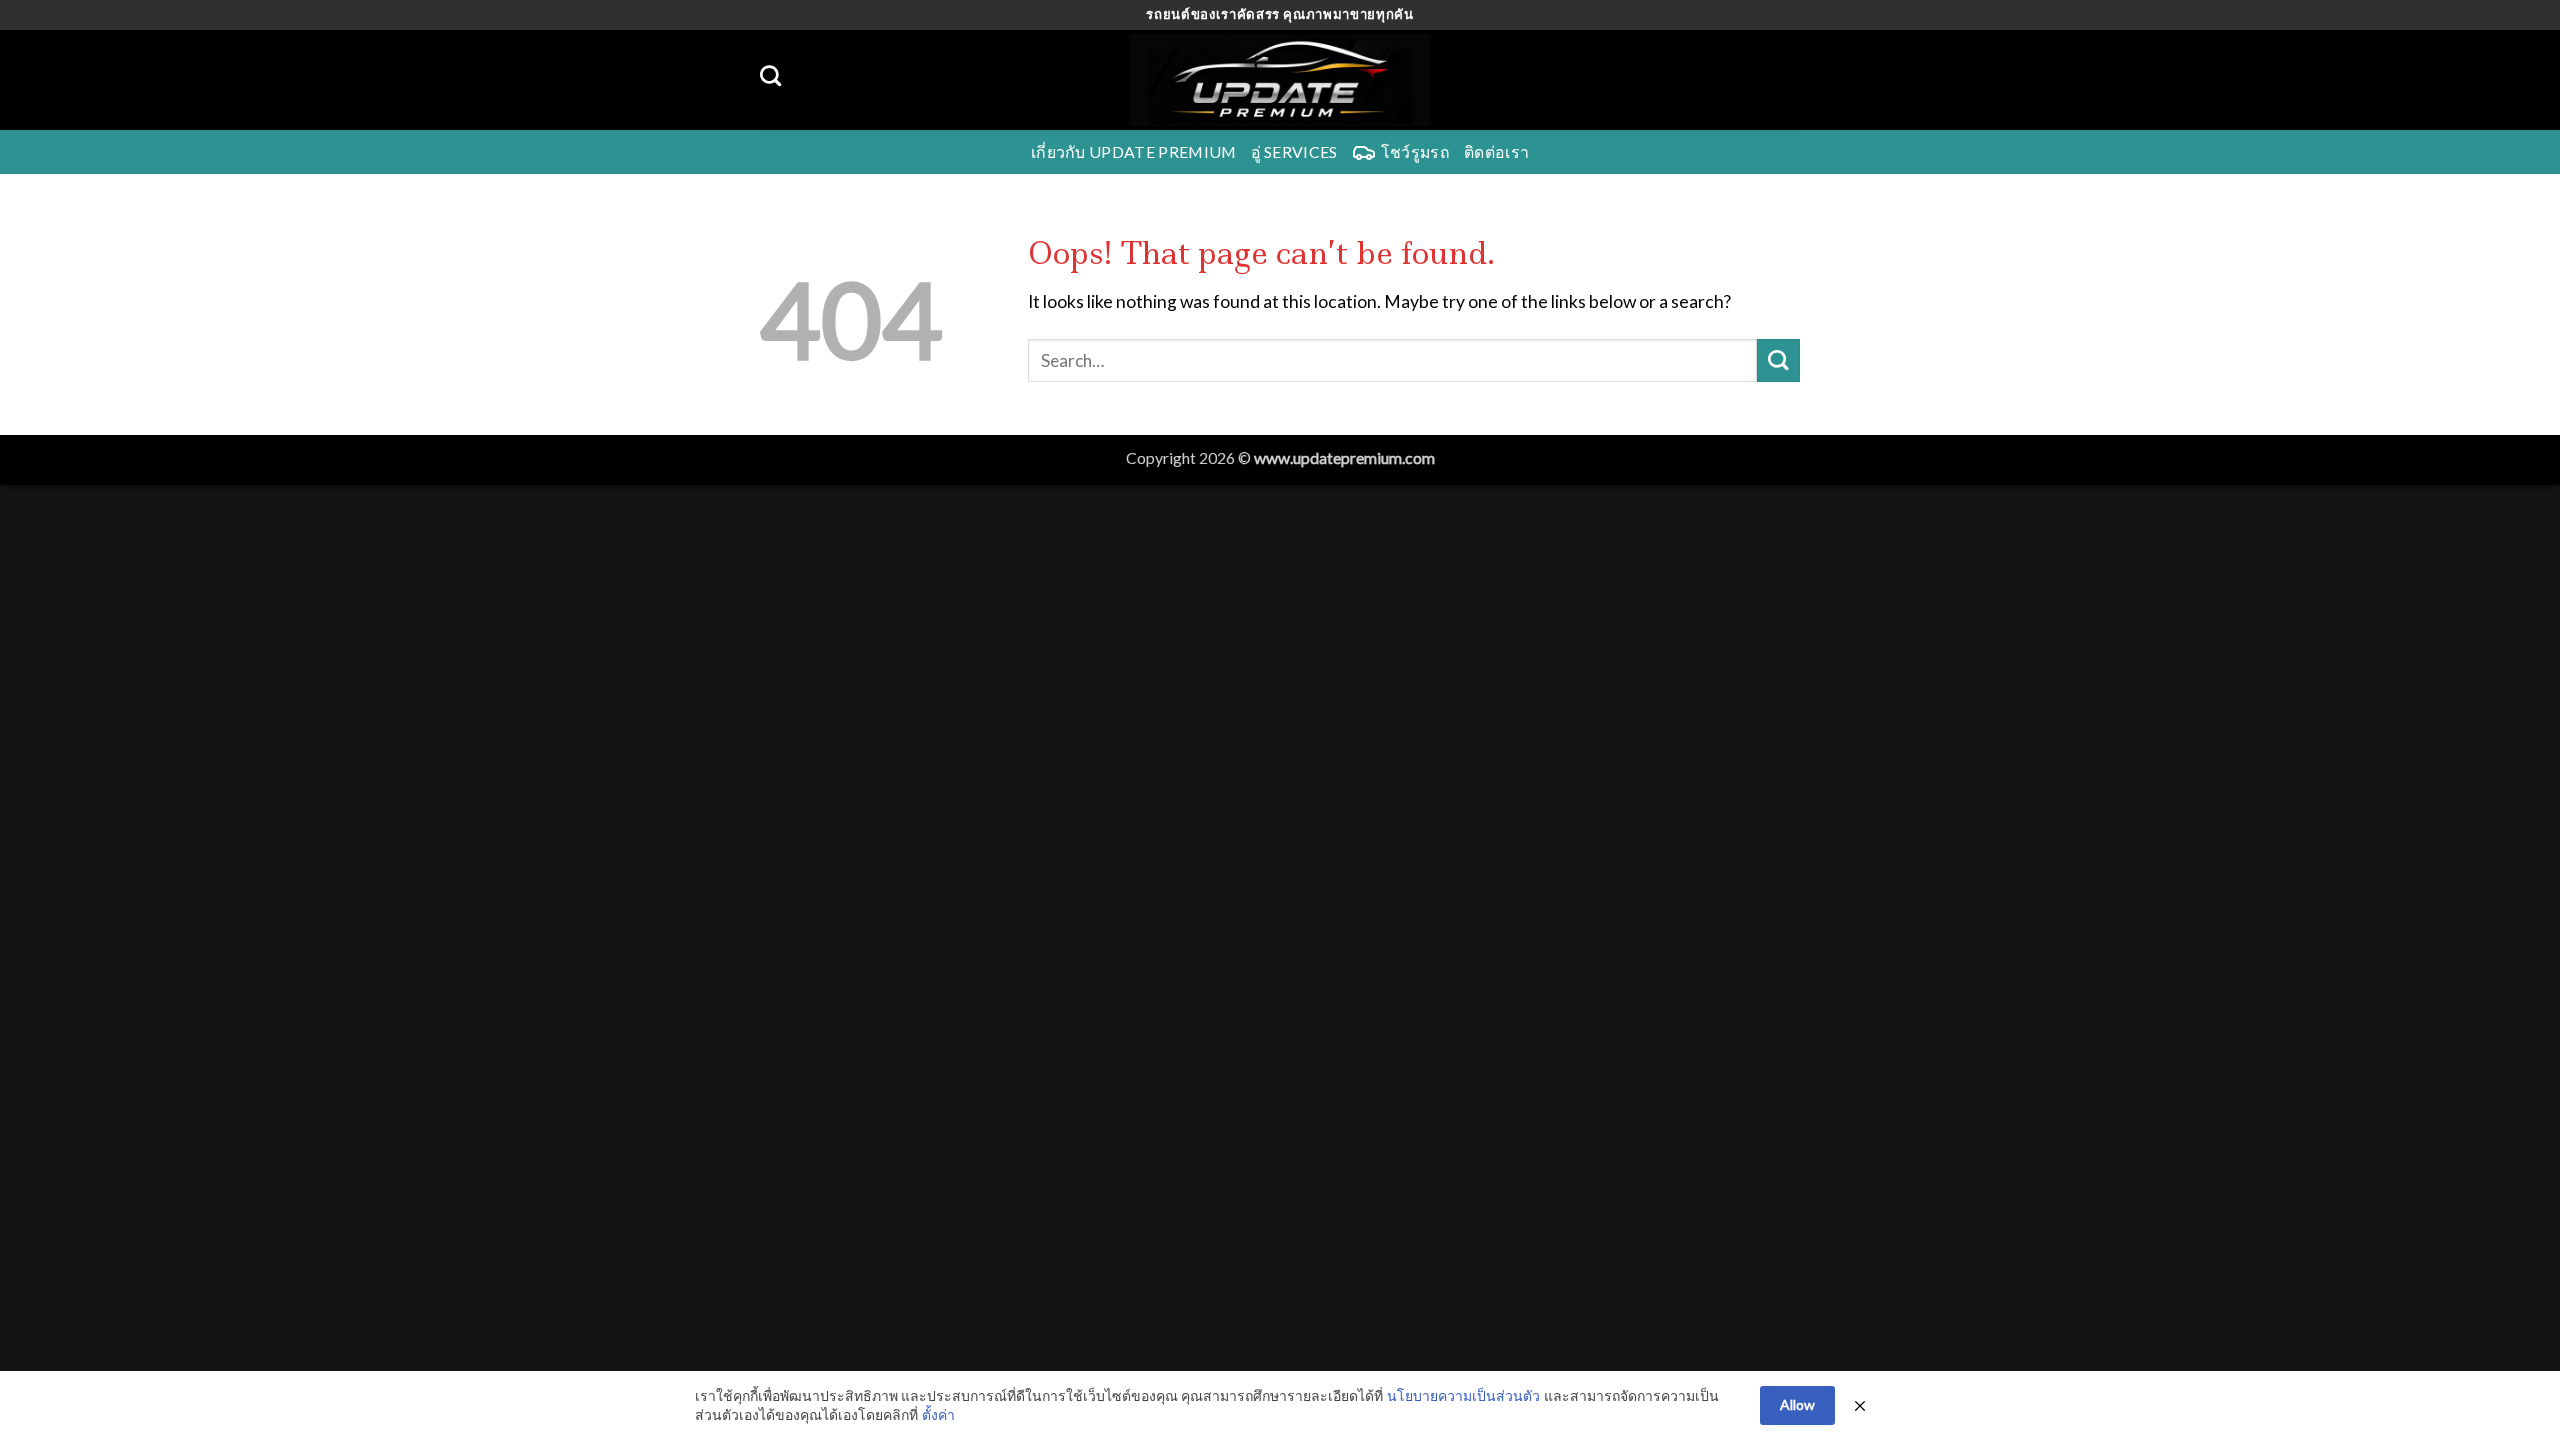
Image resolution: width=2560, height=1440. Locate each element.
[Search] (770, 75)
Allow (1797, 1404)
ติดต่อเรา (1496, 151)
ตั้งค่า (938, 1414)
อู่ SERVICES (1294, 151)
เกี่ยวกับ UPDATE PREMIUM (1134, 151)
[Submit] (1778, 360)
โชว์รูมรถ (1415, 151)
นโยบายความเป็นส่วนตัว (1463, 1395)
